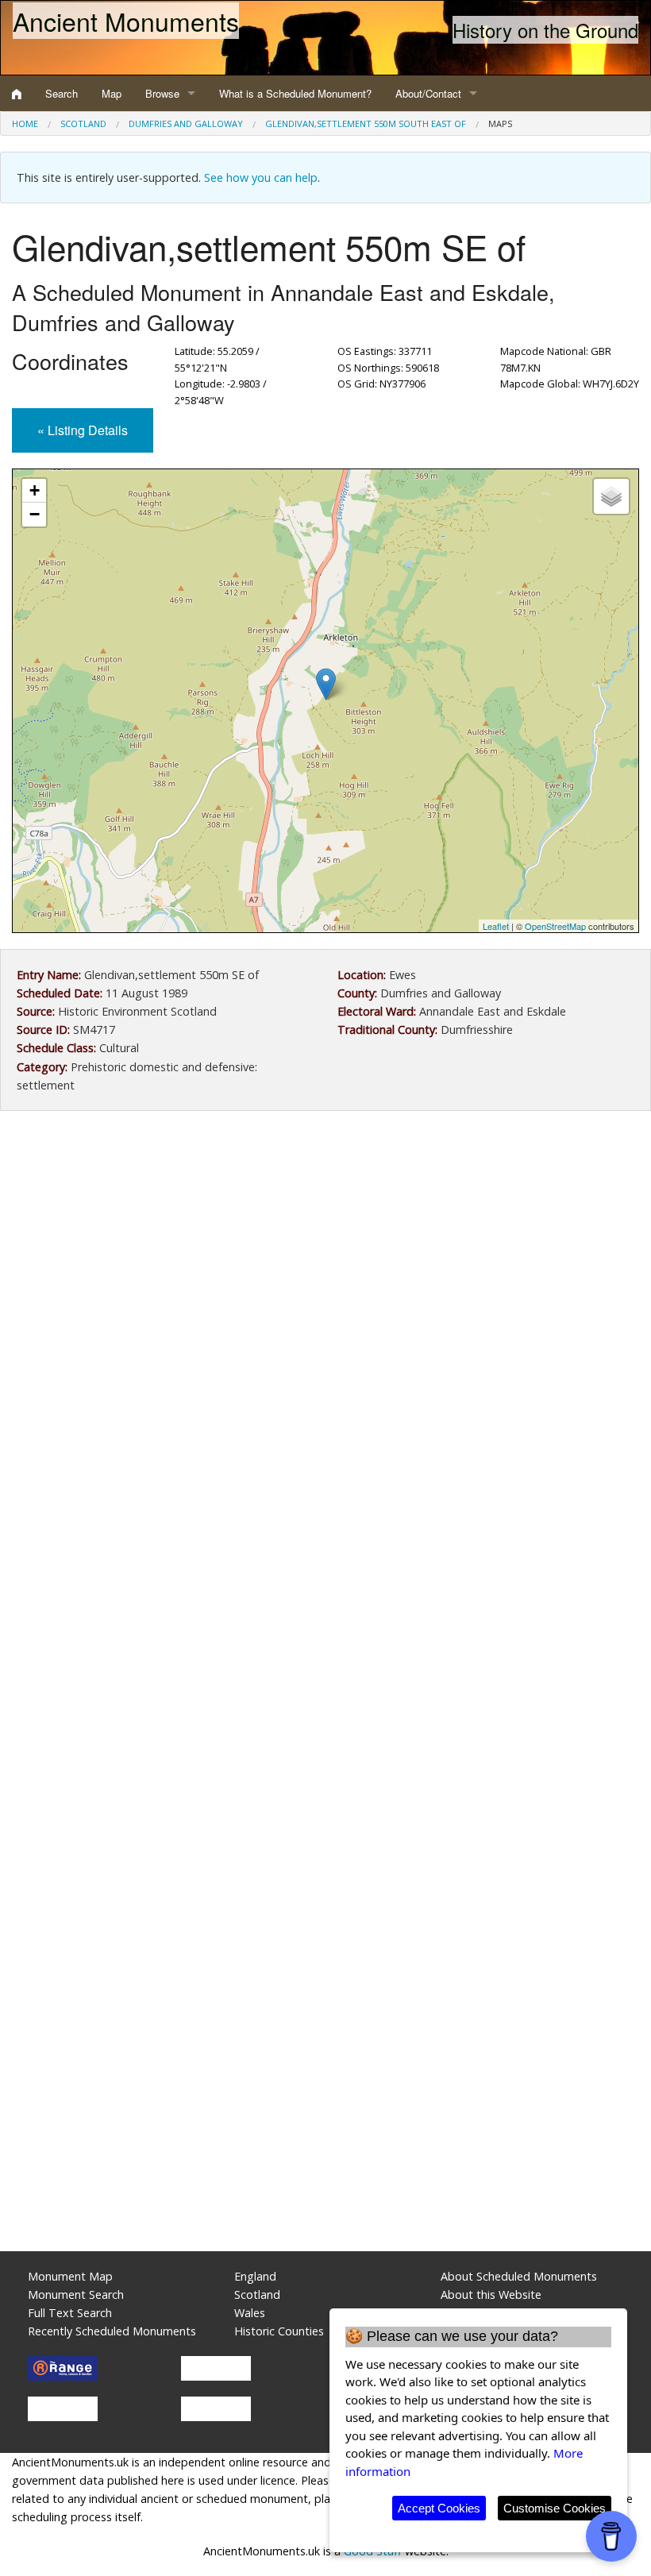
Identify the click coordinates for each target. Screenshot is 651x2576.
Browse (162, 93)
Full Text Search (70, 2313)
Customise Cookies (555, 2508)
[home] (17, 94)
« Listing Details (83, 430)
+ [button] (35, 490)
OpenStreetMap (555, 926)
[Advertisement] (325, 1254)
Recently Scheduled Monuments (112, 2331)
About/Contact (428, 93)
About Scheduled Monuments (519, 2276)
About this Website (491, 2294)
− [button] (35, 514)
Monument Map (70, 2276)
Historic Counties (279, 2331)
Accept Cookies (439, 2508)
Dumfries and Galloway (186, 123)
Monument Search (76, 2294)
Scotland (83, 123)
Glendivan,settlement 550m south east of (366, 123)
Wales (250, 2313)
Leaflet (496, 926)
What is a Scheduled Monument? (295, 93)
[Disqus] (325, 1598)
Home (25, 123)
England (255, 2276)
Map (112, 93)
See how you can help (261, 177)
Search (62, 93)
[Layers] (611, 496)
